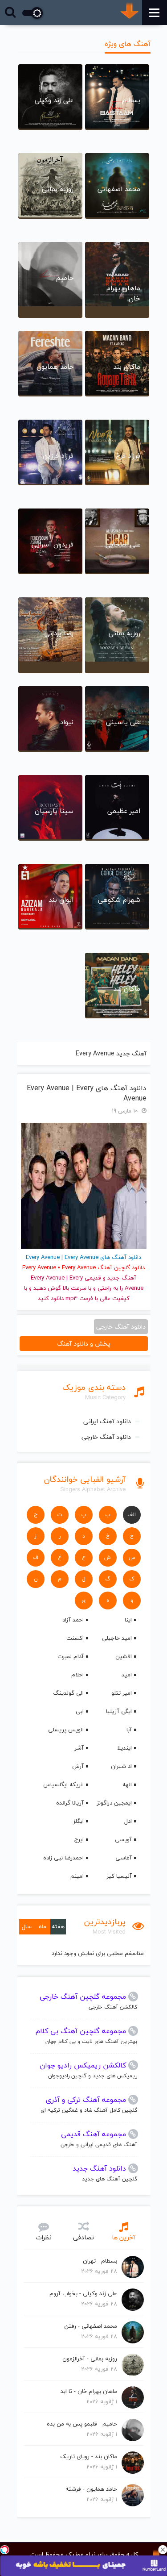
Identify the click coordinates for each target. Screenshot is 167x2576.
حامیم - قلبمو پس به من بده (82, 2424)
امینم (77, 1876)
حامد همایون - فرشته (91, 2489)
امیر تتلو (122, 1693)
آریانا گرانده (70, 1803)
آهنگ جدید (122, 1278)
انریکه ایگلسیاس (63, 1784)
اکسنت (75, 1638)
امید (127, 1675)
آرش (78, 1766)
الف (132, 1515)
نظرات (44, 2237)
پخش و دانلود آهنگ (84, 1344)
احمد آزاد (73, 1620)
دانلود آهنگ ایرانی (107, 1421)
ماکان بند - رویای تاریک (89, 2456)
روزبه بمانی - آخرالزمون (90, 2359)
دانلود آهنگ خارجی (106, 1437)
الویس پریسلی (66, 1730)
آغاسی (124, 1858)
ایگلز (78, 1821)
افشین (124, 1656)
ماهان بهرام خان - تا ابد (89, 2391)
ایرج (79, 1839)
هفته (58, 1926)
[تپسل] (4, 2550)
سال (27, 1926)
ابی (80, 1711)
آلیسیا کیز (119, 1876)
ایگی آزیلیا (119, 1711)
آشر (79, 1748)
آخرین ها (124, 2237)
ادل (128, 1821)
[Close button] (163, 2550)
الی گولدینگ (68, 1693)
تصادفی (83, 2237)
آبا (129, 1730)
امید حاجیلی (117, 1638)
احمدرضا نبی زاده (63, 1858)
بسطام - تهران (100, 2261)
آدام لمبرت (71, 1656)
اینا (128, 1620)
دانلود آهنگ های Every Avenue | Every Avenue (87, 1093)
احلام (77, 1675)
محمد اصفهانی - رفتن (91, 2326)
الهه (127, 1784)
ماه (43, 1926)
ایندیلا (124, 1748)
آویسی (123, 1839)
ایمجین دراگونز (114, 1803)
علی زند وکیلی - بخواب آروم (83, 2293)
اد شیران (121, 1766)
